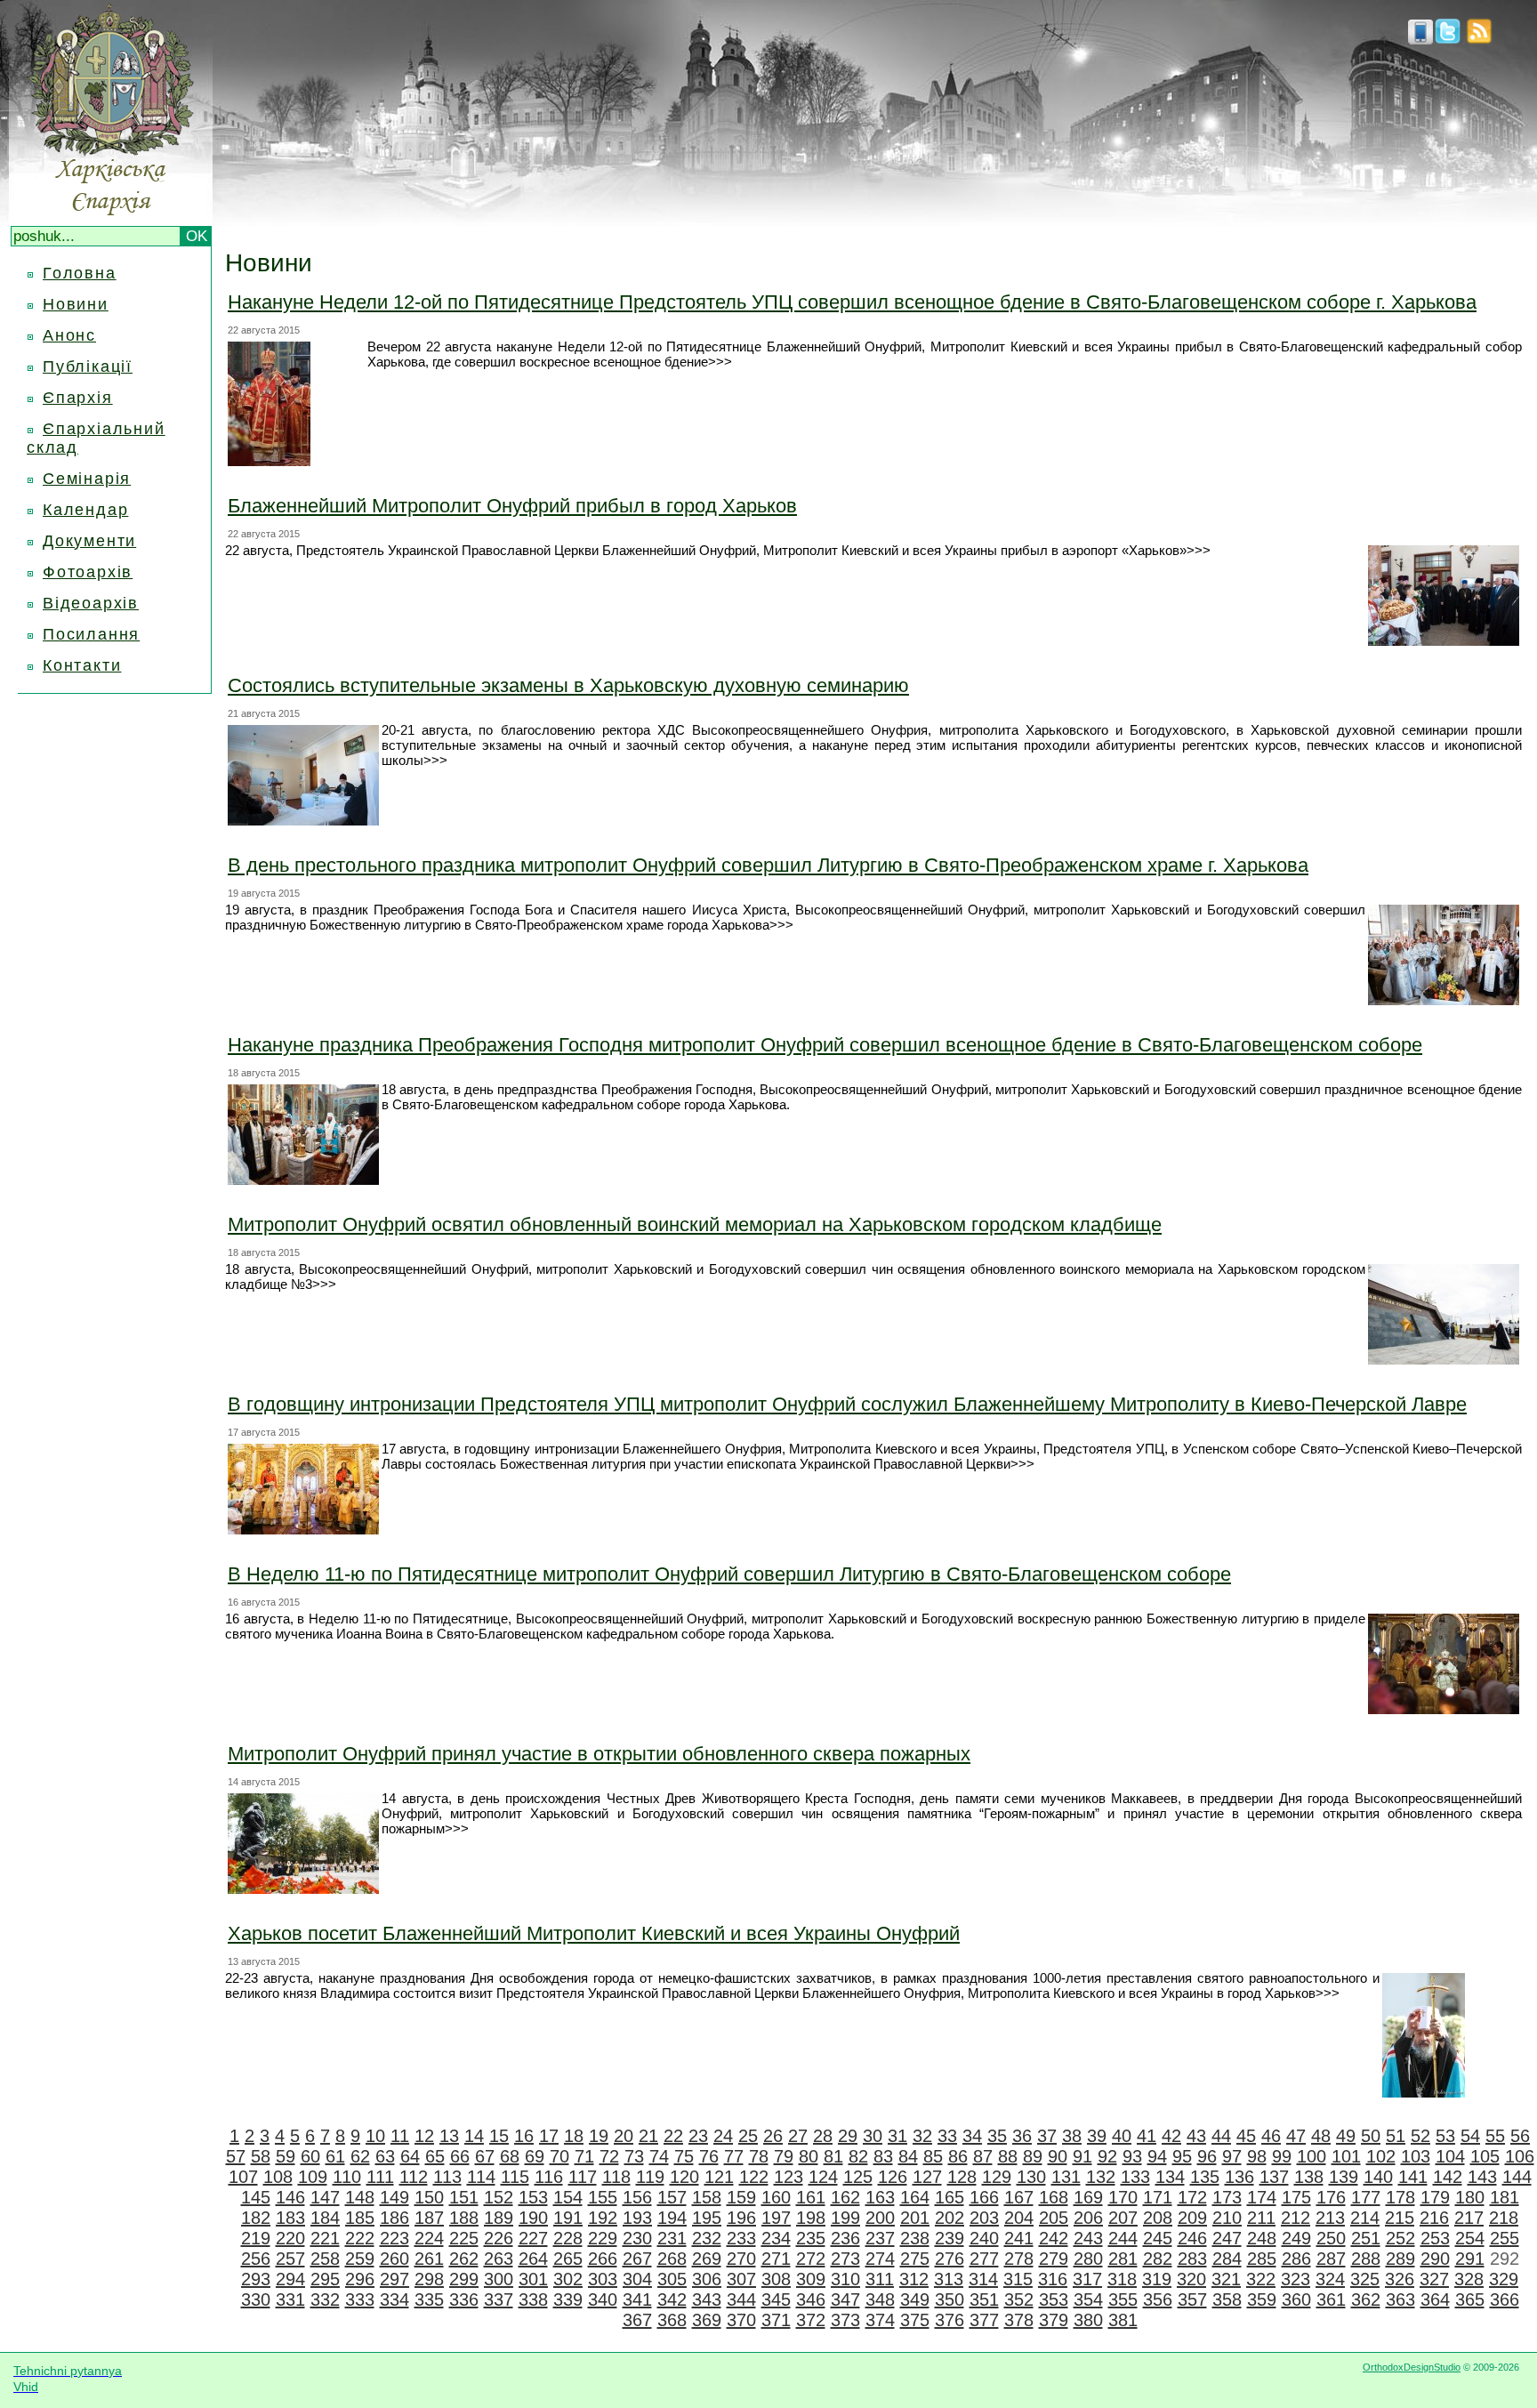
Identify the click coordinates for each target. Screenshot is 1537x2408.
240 (984, 2238)
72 (609, 2156)
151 (464, 2197)
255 (1505, 2238)
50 (1371, 2136)
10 (375, 2136)
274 (880, 2259)
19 (599, 2136)
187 (429, 2218)
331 (290, 2299)
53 (1445, 2136)
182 (256, 2218)
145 (256, 2197)
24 (723, 2136)
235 (811, 2238)
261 (429, 2259)
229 (603, 2238)
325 (1365, 2279)
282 (1158, 2259)
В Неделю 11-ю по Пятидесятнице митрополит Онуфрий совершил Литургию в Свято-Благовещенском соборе (729, 1574)
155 (603, 2197)
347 (845, 2299)
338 (533, 2299)
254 (1470, 2238)
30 (873, 2136)
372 (811, 2320)
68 (510, 2156)
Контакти (82, 665)
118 (616, 2177)
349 (915, 2299)
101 (1346, 2156)
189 (499, 2218)
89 (1033, 2156)
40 (1122, 2136)
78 (759, 2156)
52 (1420, 2136)
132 (1101, 2177)
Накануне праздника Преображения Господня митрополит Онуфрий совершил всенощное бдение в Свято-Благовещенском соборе (825, 1045)
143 (1482, 2177)
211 (1261, 2218)
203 (984, 2218)
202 (950, 2218)
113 (447, 2177)
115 (515, 2177)
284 (1227, 2259)
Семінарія (87, 479)
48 (1321, 2136)
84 (908, 2156)
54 (1470, 2136)
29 (848, 2136)
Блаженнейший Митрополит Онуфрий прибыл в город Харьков (512, 506)
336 (464, 2299)
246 (1192, 2238)
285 (1262, 2259)
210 (1227, 2218)
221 (325, 2238)
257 (290, 2259)
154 (568, 2197)
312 (914, 2279)
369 (707, 2320)
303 (603, 2279)
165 (950, 2197)
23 (698, 2136)
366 (1505, 2299)
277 (984, 2259)
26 (773, 2136)
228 (568, 2238)
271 (776, 2259)
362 (1366, 2299)
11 (400, 2136)
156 (637, 2197)
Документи (89, 541)
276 (950, 2259)
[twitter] (1448, 39)
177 (1366, 2197)
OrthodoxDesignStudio (1412, 2367)
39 (1097, 2136)
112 (414, 2177)
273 (845, 2259)
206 (1088, 2218)
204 (1019, 2218)
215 (1400, 2218)
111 (380, 2177)
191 (568, 2218)
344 (741, 2299)
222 (360, 2238)
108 (278, 2177)
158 (707, 2197)
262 (464, 2259)
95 (1182, 2156)
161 (811, 2197)
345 (776, 2299)
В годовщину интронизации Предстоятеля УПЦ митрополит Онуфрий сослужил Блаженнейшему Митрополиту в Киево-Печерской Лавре (847, 1404)
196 (741, 2218)
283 (1192, 2259)
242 (1054, 2238)
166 (984, 2197)
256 (256, 2259)
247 (1227, 2238)
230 (637, 2238)
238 (915, 2238)
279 (1054, 2259)
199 (845, 2218)
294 (290, 2279)
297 (394, 2279)
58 (261, 2156)
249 (1296, 2238)
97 (1232, 2156)
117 (583, 2177)
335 (429, 2299)
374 (880, 2320)
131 (1066, 2177)
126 (893, 2177)
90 (1058, 2156)
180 (1470, 2197)
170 (1123, 2197)
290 (1435, 2259)
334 (394, 2299)
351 (984, 2299)
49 (1346, 2136)
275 (915, 2259)
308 (776, 2279)
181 (1505, 2197)
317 (1087, 2279)
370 (741, 2320)
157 (672, 2197)
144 (1517, 2177)
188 (464, 2218)
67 (485, 2156)
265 (568, 2259)
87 (983, 2156)
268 (672, 2259)
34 (972, 2136)
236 (845, 2238)
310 (845, 2279)
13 (449, 2136)
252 (1400, 2238)
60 (310, 2156)
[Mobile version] (1420, 39)
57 (236, 2156)
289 (1400, 2259)
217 (1469, 2218)
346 (811, 2299)
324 (1330, 2279)
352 (1019, 2299)
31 (897, 2136)
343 (707, 2299)
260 (394, 2259)
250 (1331, 2238)
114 (481, 2177)
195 (707, 2218)
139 (1344, 2177)
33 (947, 2136)
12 (424, 2136)
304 (637, 2279)
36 (1022, 2136)
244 (1123, 2238)
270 (741, 2259)
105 (1485, 2156)
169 (1088, 2197)
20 (624, 2136)
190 (533, 2218)
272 (811, 2259)
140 (1378, 2177)
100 (1312, 2156)
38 (1072, 2136)
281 (1123, 2259)
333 (360, 2299)
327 (1434, 2279)
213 (1330, 2218)
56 (1520, 2136)
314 (983, 2279)
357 (1192, 2299)
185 (360, 2218)
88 (1008, 2156)
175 (1296, 2197)
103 (1416, 2156)
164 (915, 2197)
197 (776, 2218)
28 (823, 2136)
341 (637, 2299)
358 (1227, 2299)
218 (1504, 2218)
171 (1158, 2197)
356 (1158, 2299)
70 (559, 2156)
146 (290, 2197)
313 (949, 2279)
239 (950, 2238)
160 (776, 2197)
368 (672, 2320)
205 (1054, 2218)
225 (464, 2238)
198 (811, 2218)
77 (734, 2156)
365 (1470, 2299)
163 (880, 2197)
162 (845, 2197)
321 (1226, 2279)
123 (789, 2177)
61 (335, 2156)
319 (1157, 2279)
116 (549, 2177)
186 (394, 2218)
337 (499, 2299)
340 (603, 2299)
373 (845, 2320)
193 (637, 2218)
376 (950, 2320)
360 (1296, 2299)
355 (1123, 2299)
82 (858, 2156)
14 (474, 2136)
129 (997, 2177)
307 (741, 2279)
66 (460, 2156)
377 (984, 2320)
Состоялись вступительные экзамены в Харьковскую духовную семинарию (568, 685)
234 (776, 2238)
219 (256, 2238)
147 (325, 2197)
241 (1019, 2238)
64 (410, 2156)
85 (933, 2156)
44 (1221, 2136)
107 (243, 2177)
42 (1171, 2136)
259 (360, 2259)
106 (1520, 2156)
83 (883, 2156)
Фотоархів (88, 572)
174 (1262, 2197)
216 (1434, 2218)
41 (1147, 2136)
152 (499, 2197)
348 (880, 2299)
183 (290, 2218)
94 (1157, 2156)
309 (811, 2279)
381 (1123, 2320)
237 (880, 2238)
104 (1450, 2156)
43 (1196, 2136)
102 (1381, 2156)
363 (1400, 2299)
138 (1309, 2177)
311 (880, 2279)
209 (1192, 2218)
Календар (85, 510)
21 (648, 2136)
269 (707, 2259)
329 (1504, 2279)
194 (672, 2218)
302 (568, 2279)
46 (1271, 2136)
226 (499, 2238)
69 (535, 2156)
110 (347, 2177)
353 (1054, 2299)
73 (634, 2156)
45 (1246, 2136)
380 (1088, 2320)
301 (533, 2279)
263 (499, 2259)
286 (1296, 2259)
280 (1088, 2259)
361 (1331, 2299)
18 (574, 2136)
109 (313, 2177)
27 (798, 2136)
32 (922, 2136)
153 (533, 2197)
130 (1031, 2177)
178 (1400, 2197)
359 (1262, 2299)
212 (1296, 2218)
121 (719, 2177)
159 (741, 2197)
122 (754, 2177)
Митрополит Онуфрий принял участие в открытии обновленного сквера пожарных (599, 1754)
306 (707, 2279)
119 (650, 2177)
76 (709, 2156)
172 (1192, 2197)
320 (1191, 2279)
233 (741, 2238)
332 (325, 2299)
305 (672, 2279)
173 (1227, 2197)
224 (429, 2238)
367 (637, 2320)
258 (325, 2259)
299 (464, 2279)
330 (256, 2299)
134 (1170, 2177)
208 (1158, 2218)
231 (672, 2238)
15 (499, 2136)
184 (325, 2218)
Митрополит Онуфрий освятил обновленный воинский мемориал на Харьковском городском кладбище (695, 1224)
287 (1331, 2259)
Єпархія (78, 398)
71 (584, 2156)
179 (1435, 2197)
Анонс (69, 335)
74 (659, 2156)
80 (809, 2156)
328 (1469, 2279)
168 (1054, 2197)
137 (1274, 2177)
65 (435, 2156)
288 (1366, 2259)
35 (997, 2136)
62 (360, 2156)
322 (1261, 2279)
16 (524, 2136)
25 (748, 2136)
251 (1366, 2238)
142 (1448, 2177)
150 (429, 2197)
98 (1257, 2156)
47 (1296, 2136)
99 (1282, 2156)
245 (1158, 2238)
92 (1107, 2156)
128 (962, 2177)
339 (568, 2299)
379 (1054, 2320)
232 (707, 2238)
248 (1262, 2238)
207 (1123, 2218)
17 (549, 2136)
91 (1082, 2156)
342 (672, 2299)
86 (958, 2156)
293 (256, 2279)
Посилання (91, 634)
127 (927, 2177)
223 (394, 2238)
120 (684, 2177)
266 (603, 2259)
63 (385, 2156)
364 (1435, 2299)
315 (1018, 2279)
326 (1400, 2279)
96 (1207, 2156)
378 (1019, 2320)
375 (915, 2320)
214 (1365, 2218)
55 (1495, 2136)
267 (637, 2259)
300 (499, 2279)
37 (1047, 2136)
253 (1435, 2238)
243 (1088, 2238)
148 (360, 2197)
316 (1053, 2279)
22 (673, 2136)
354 (1088, 2299)
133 (1135, 2177)
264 (533, 2259)
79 (784, 2156)
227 (533, 2238)
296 (360, 2279)
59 (286, 2156)
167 (1019, 2197)
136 (1239, 2177)
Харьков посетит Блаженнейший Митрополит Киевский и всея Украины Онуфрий (594, 1933)
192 (603, 2218)
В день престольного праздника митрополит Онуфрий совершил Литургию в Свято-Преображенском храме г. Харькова (768, 865)
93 (1132, 2156)
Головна (80, 273)
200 (880, 2218)
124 (823, 2177)
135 (1205, 2177)
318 (1122, 2279)
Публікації (88, 366)
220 (290, 2238)
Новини (76, 304)
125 (858, 2177)
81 (833, 2156)
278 (1019, 2259)
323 (1296, 2279)
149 (394, 2197)
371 (776, 2320)
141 (1413, 2177)
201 (915, 2218)
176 (1331, 2197)
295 (325, 2279)
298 (429, 2279)
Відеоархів (91, 603)
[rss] (1479, 39)
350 (950, 2299)
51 (1396, 2136)
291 (1470, 2259)
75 (684, 2156)
